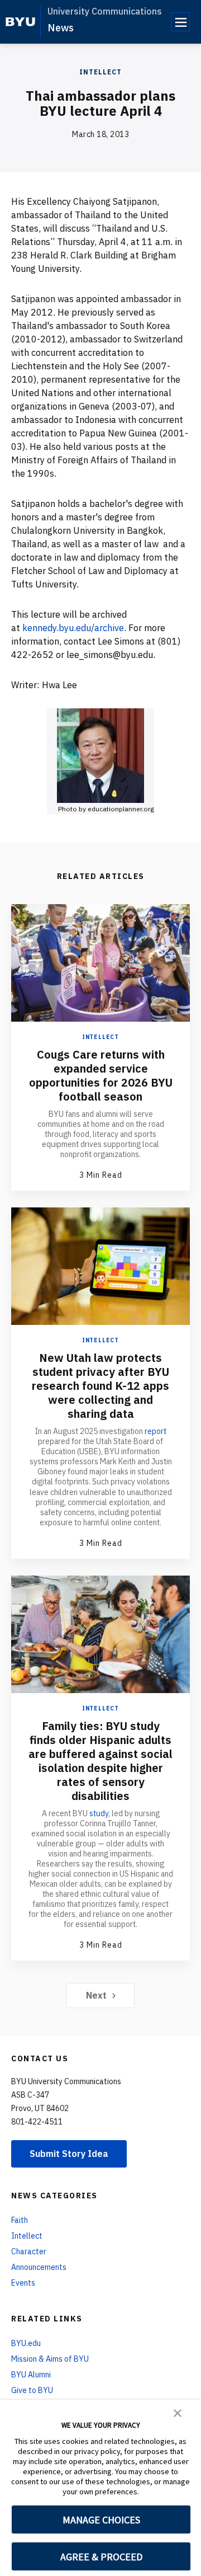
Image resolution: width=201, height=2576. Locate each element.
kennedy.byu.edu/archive (73, 628)
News (61, 28)
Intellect (100, 72)
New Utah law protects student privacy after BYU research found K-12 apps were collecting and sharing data (100, 1386)
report (155, 1431)
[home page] (20, 22)
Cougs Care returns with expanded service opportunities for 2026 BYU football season (101, 1075)
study (99, 1813)
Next (96, 1995)
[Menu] (180, 22)
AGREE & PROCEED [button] (101, 2557)
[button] (178, 2412)
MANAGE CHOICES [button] (101, 2520)
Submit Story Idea (69, 2154)
